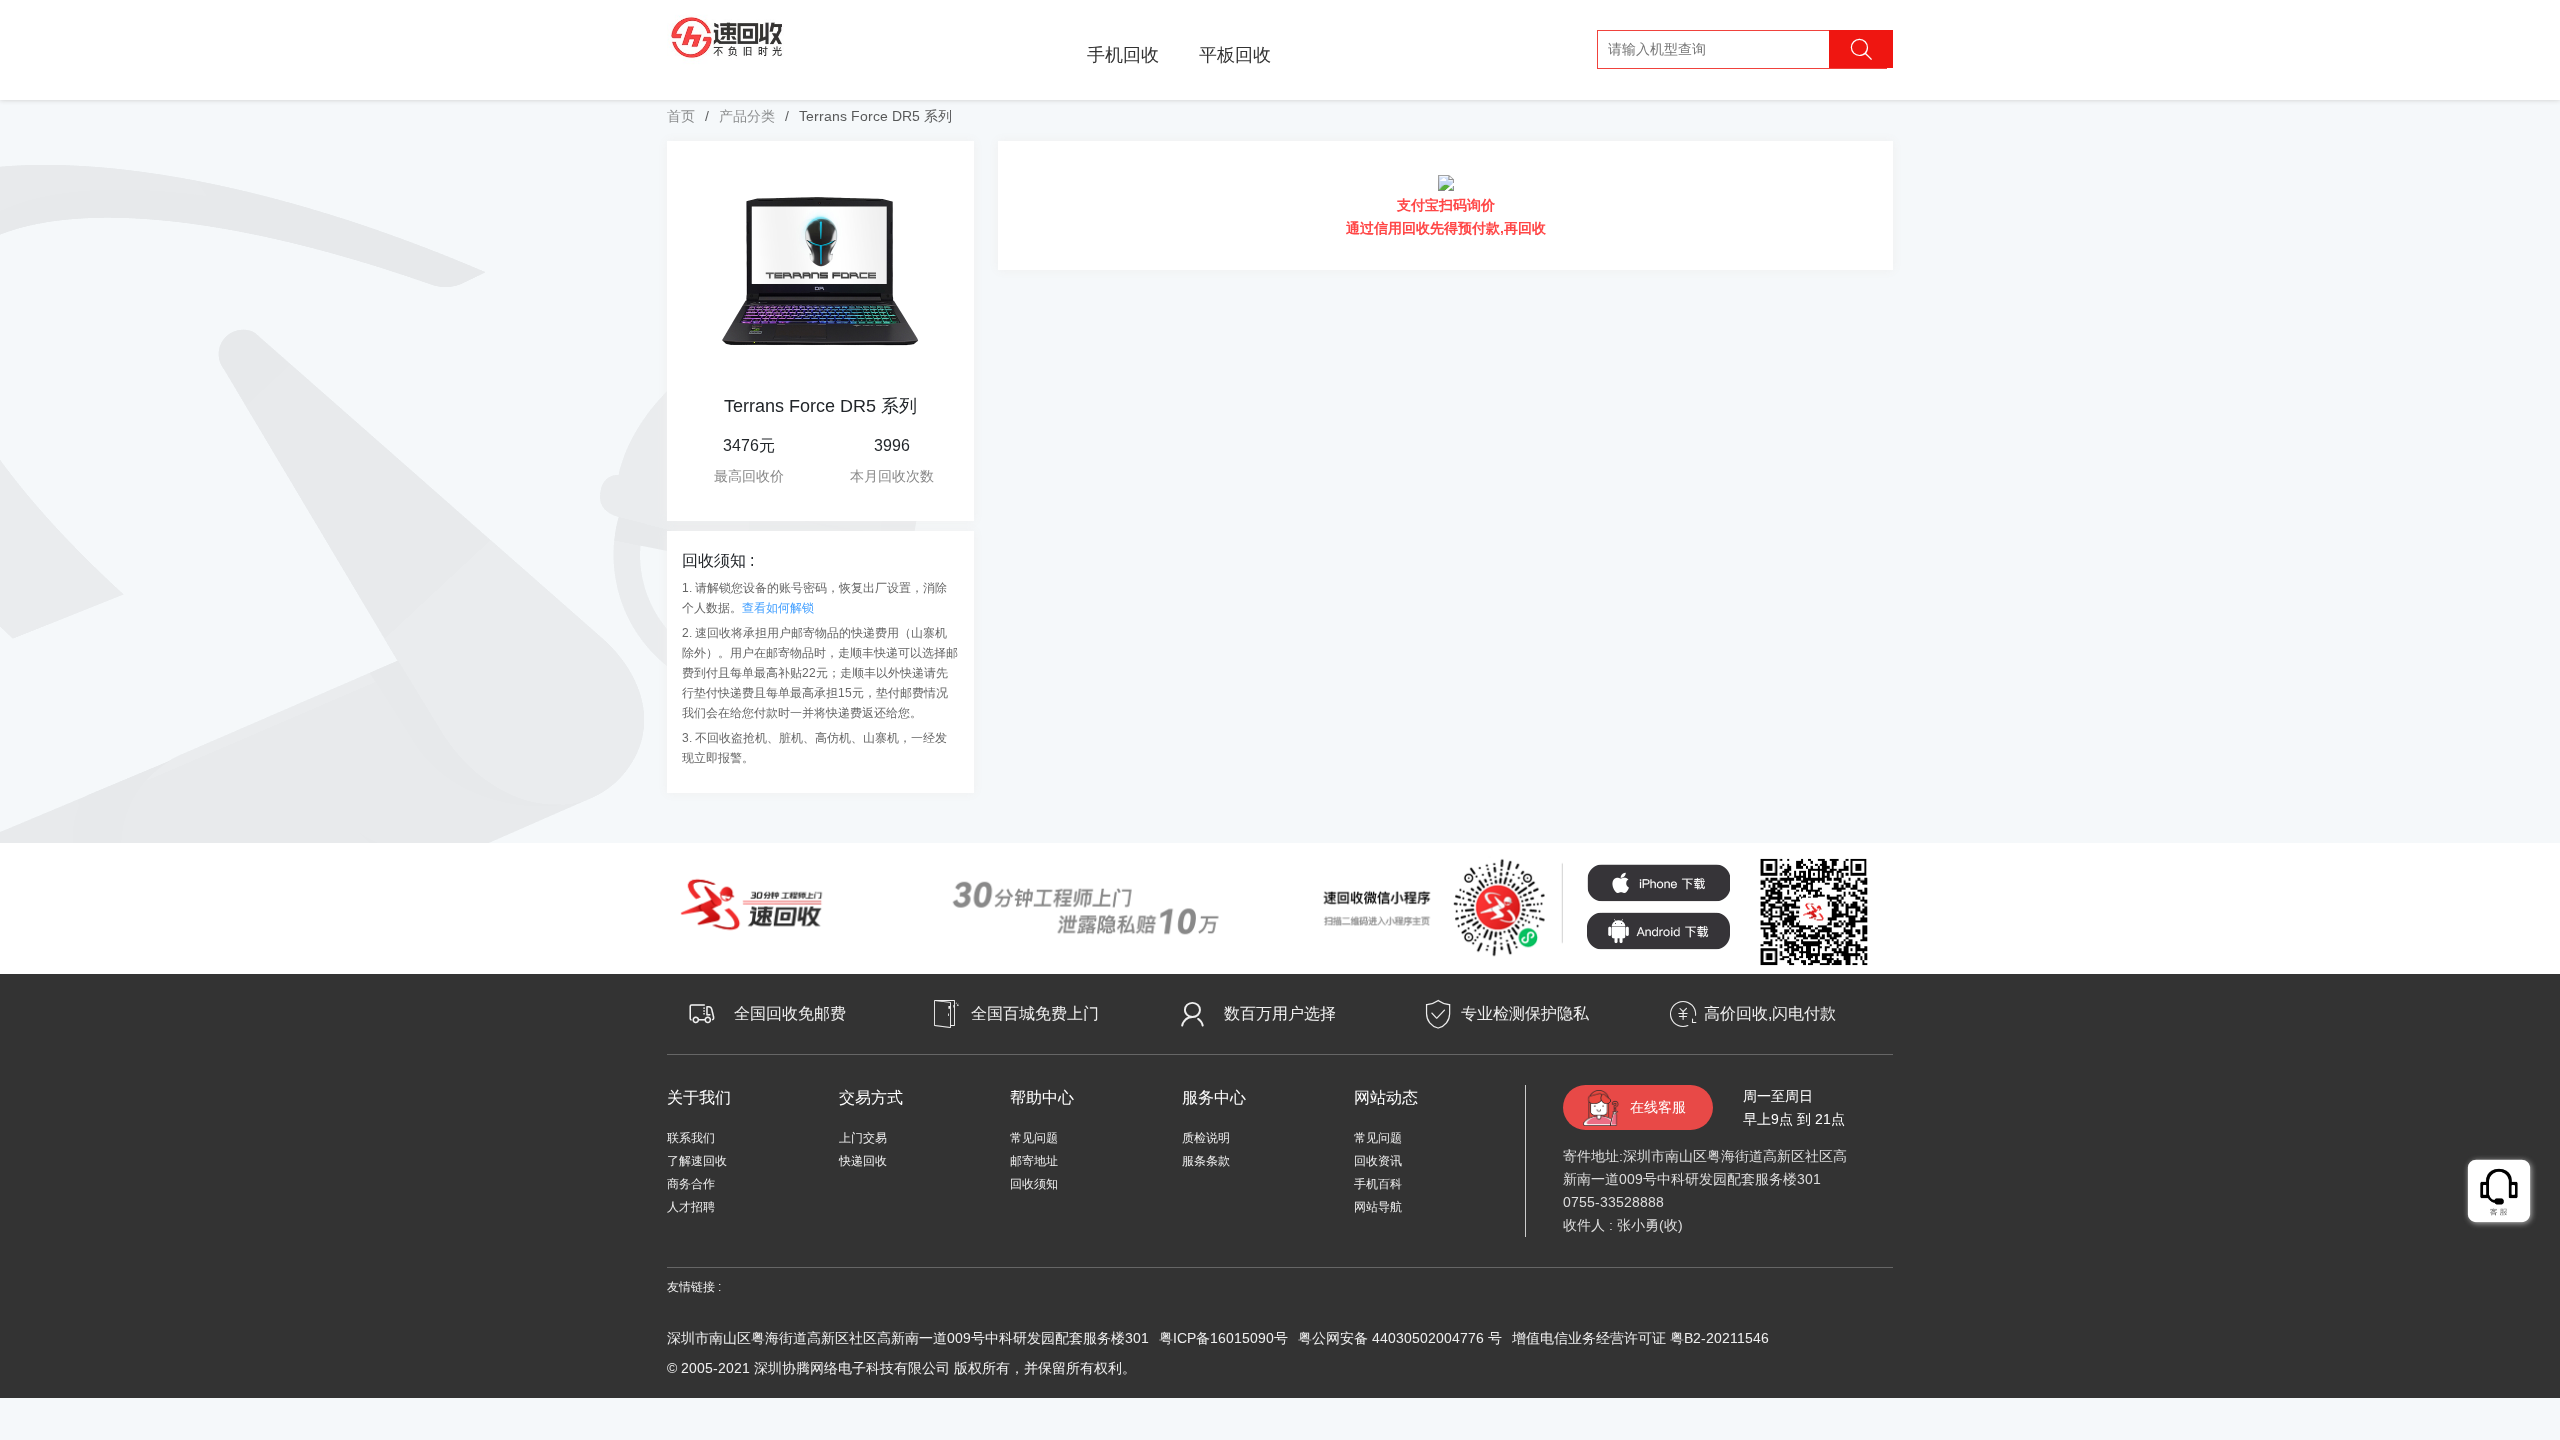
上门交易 (863, 1138)
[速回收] (727, 34)
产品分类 (747, 116)
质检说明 (1206, 1138)
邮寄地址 (1034, 1161)
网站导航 (1378, 1207)
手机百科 (1378, 1184)
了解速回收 (697, 1161)
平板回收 (1235, 55)
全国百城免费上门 (1035, 1013)
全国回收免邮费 (790, 1013)
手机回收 (1123, 55)
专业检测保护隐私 (1525, 1013)
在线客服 (1658, 1107)
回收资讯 (1378, 1161)
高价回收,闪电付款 (1770, 1013)
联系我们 (691, 1138)
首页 (681, 116)
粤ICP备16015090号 (1223, 1338)
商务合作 (691, 1184)
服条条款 (1206, 1161)
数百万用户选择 (1280, 1013)
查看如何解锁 (778, 608)
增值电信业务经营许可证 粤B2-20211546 (1640, 1338)
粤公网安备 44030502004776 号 (1400, 1338)
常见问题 (1034, 1138)
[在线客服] (2500, 1192)
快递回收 (863, 1161)
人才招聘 (691, 1207)
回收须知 (1034, 1184)
